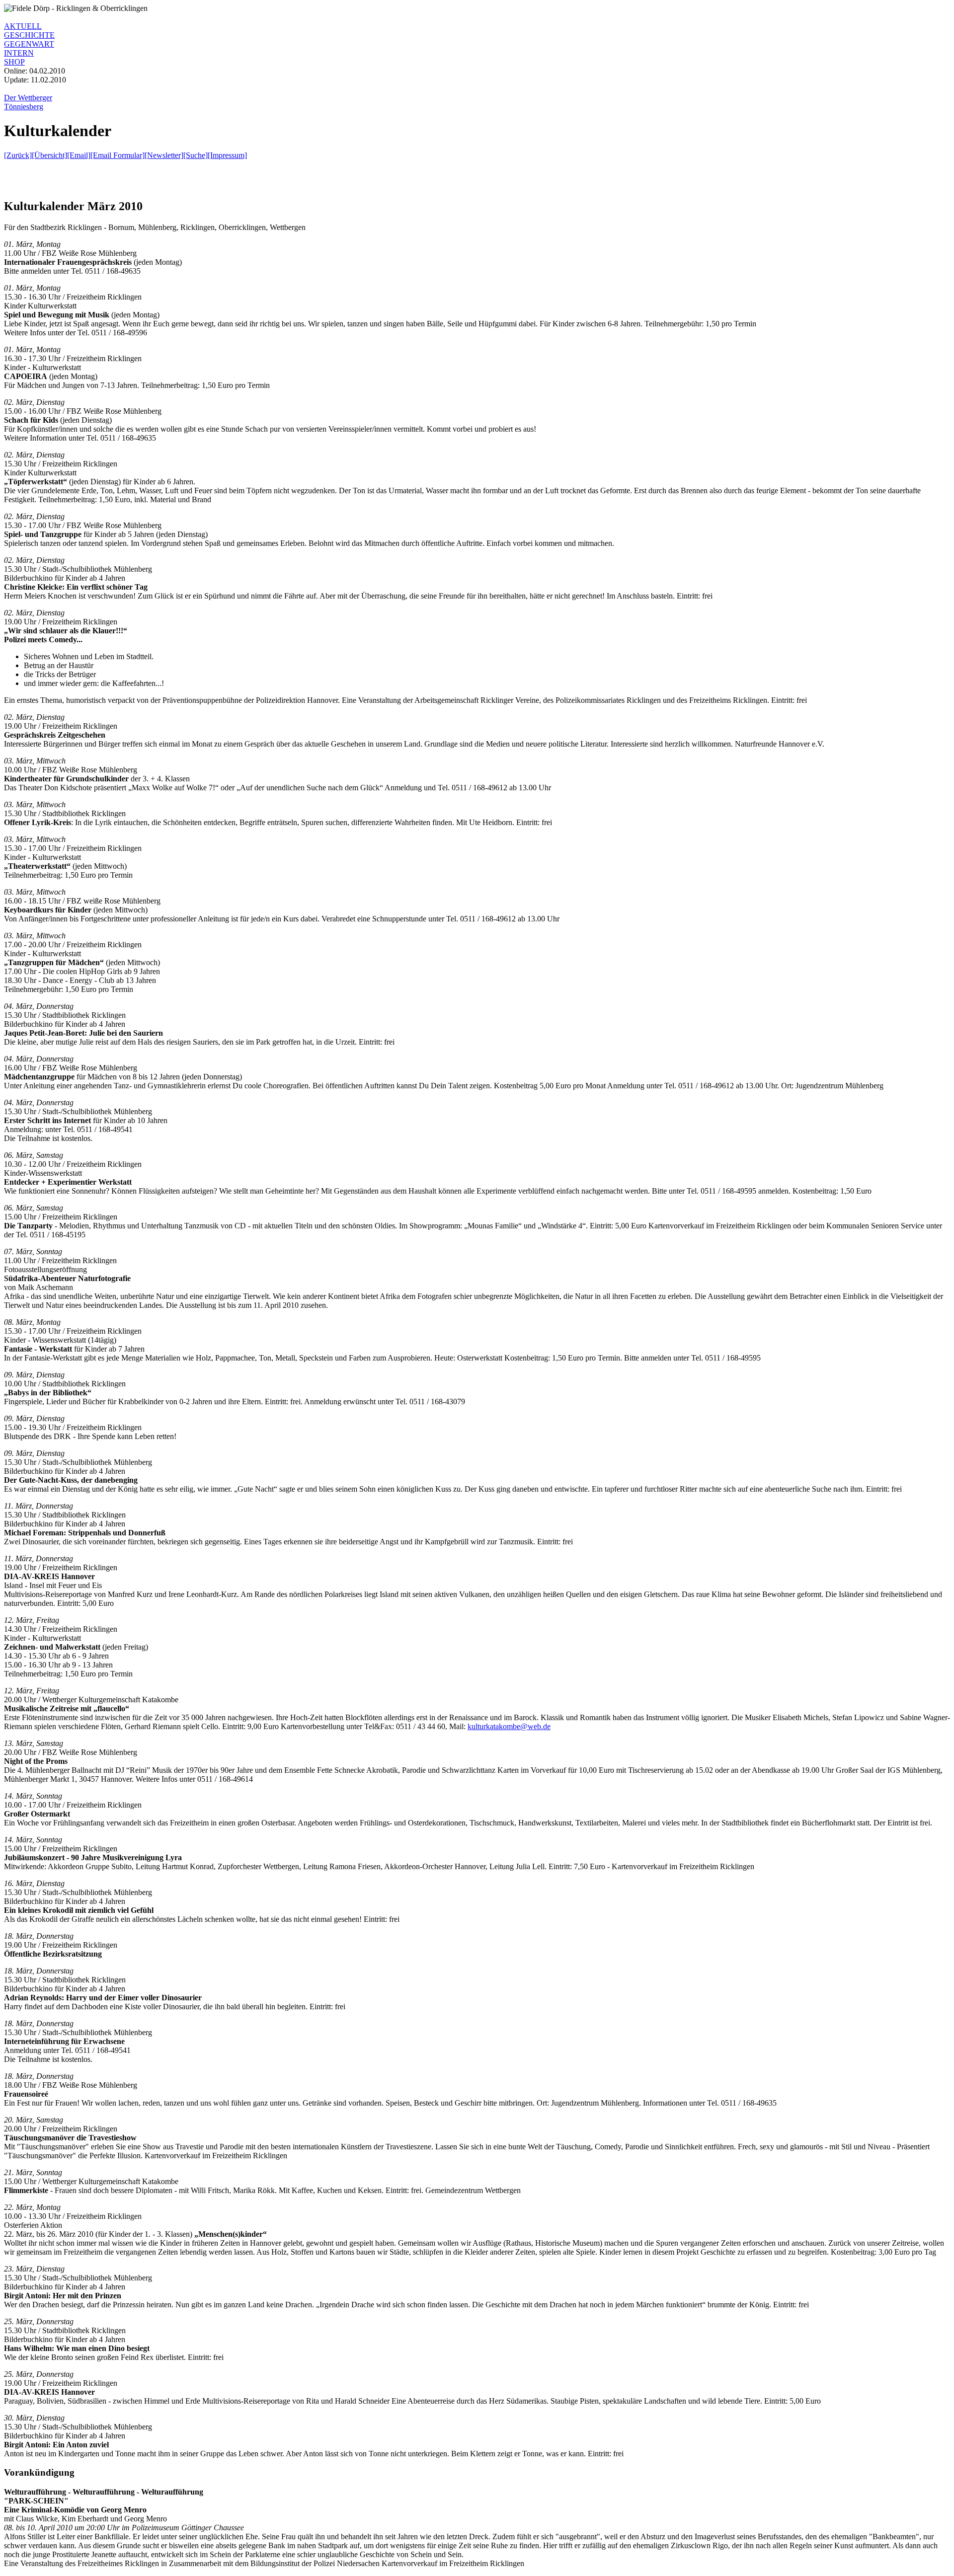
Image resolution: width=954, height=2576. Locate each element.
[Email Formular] (118, 155)
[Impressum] (227, 155)
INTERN (19, 53)
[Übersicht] (49, 155)
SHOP (14, 62)
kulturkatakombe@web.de (509, 1726)
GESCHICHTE (29, 35)
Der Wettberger (28, 98)
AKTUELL (23, 26)
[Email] (79, 155)
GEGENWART (29, 44)
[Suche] (196, 155)
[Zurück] (18, 155)
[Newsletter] (164, 155)
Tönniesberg (24, 107)
